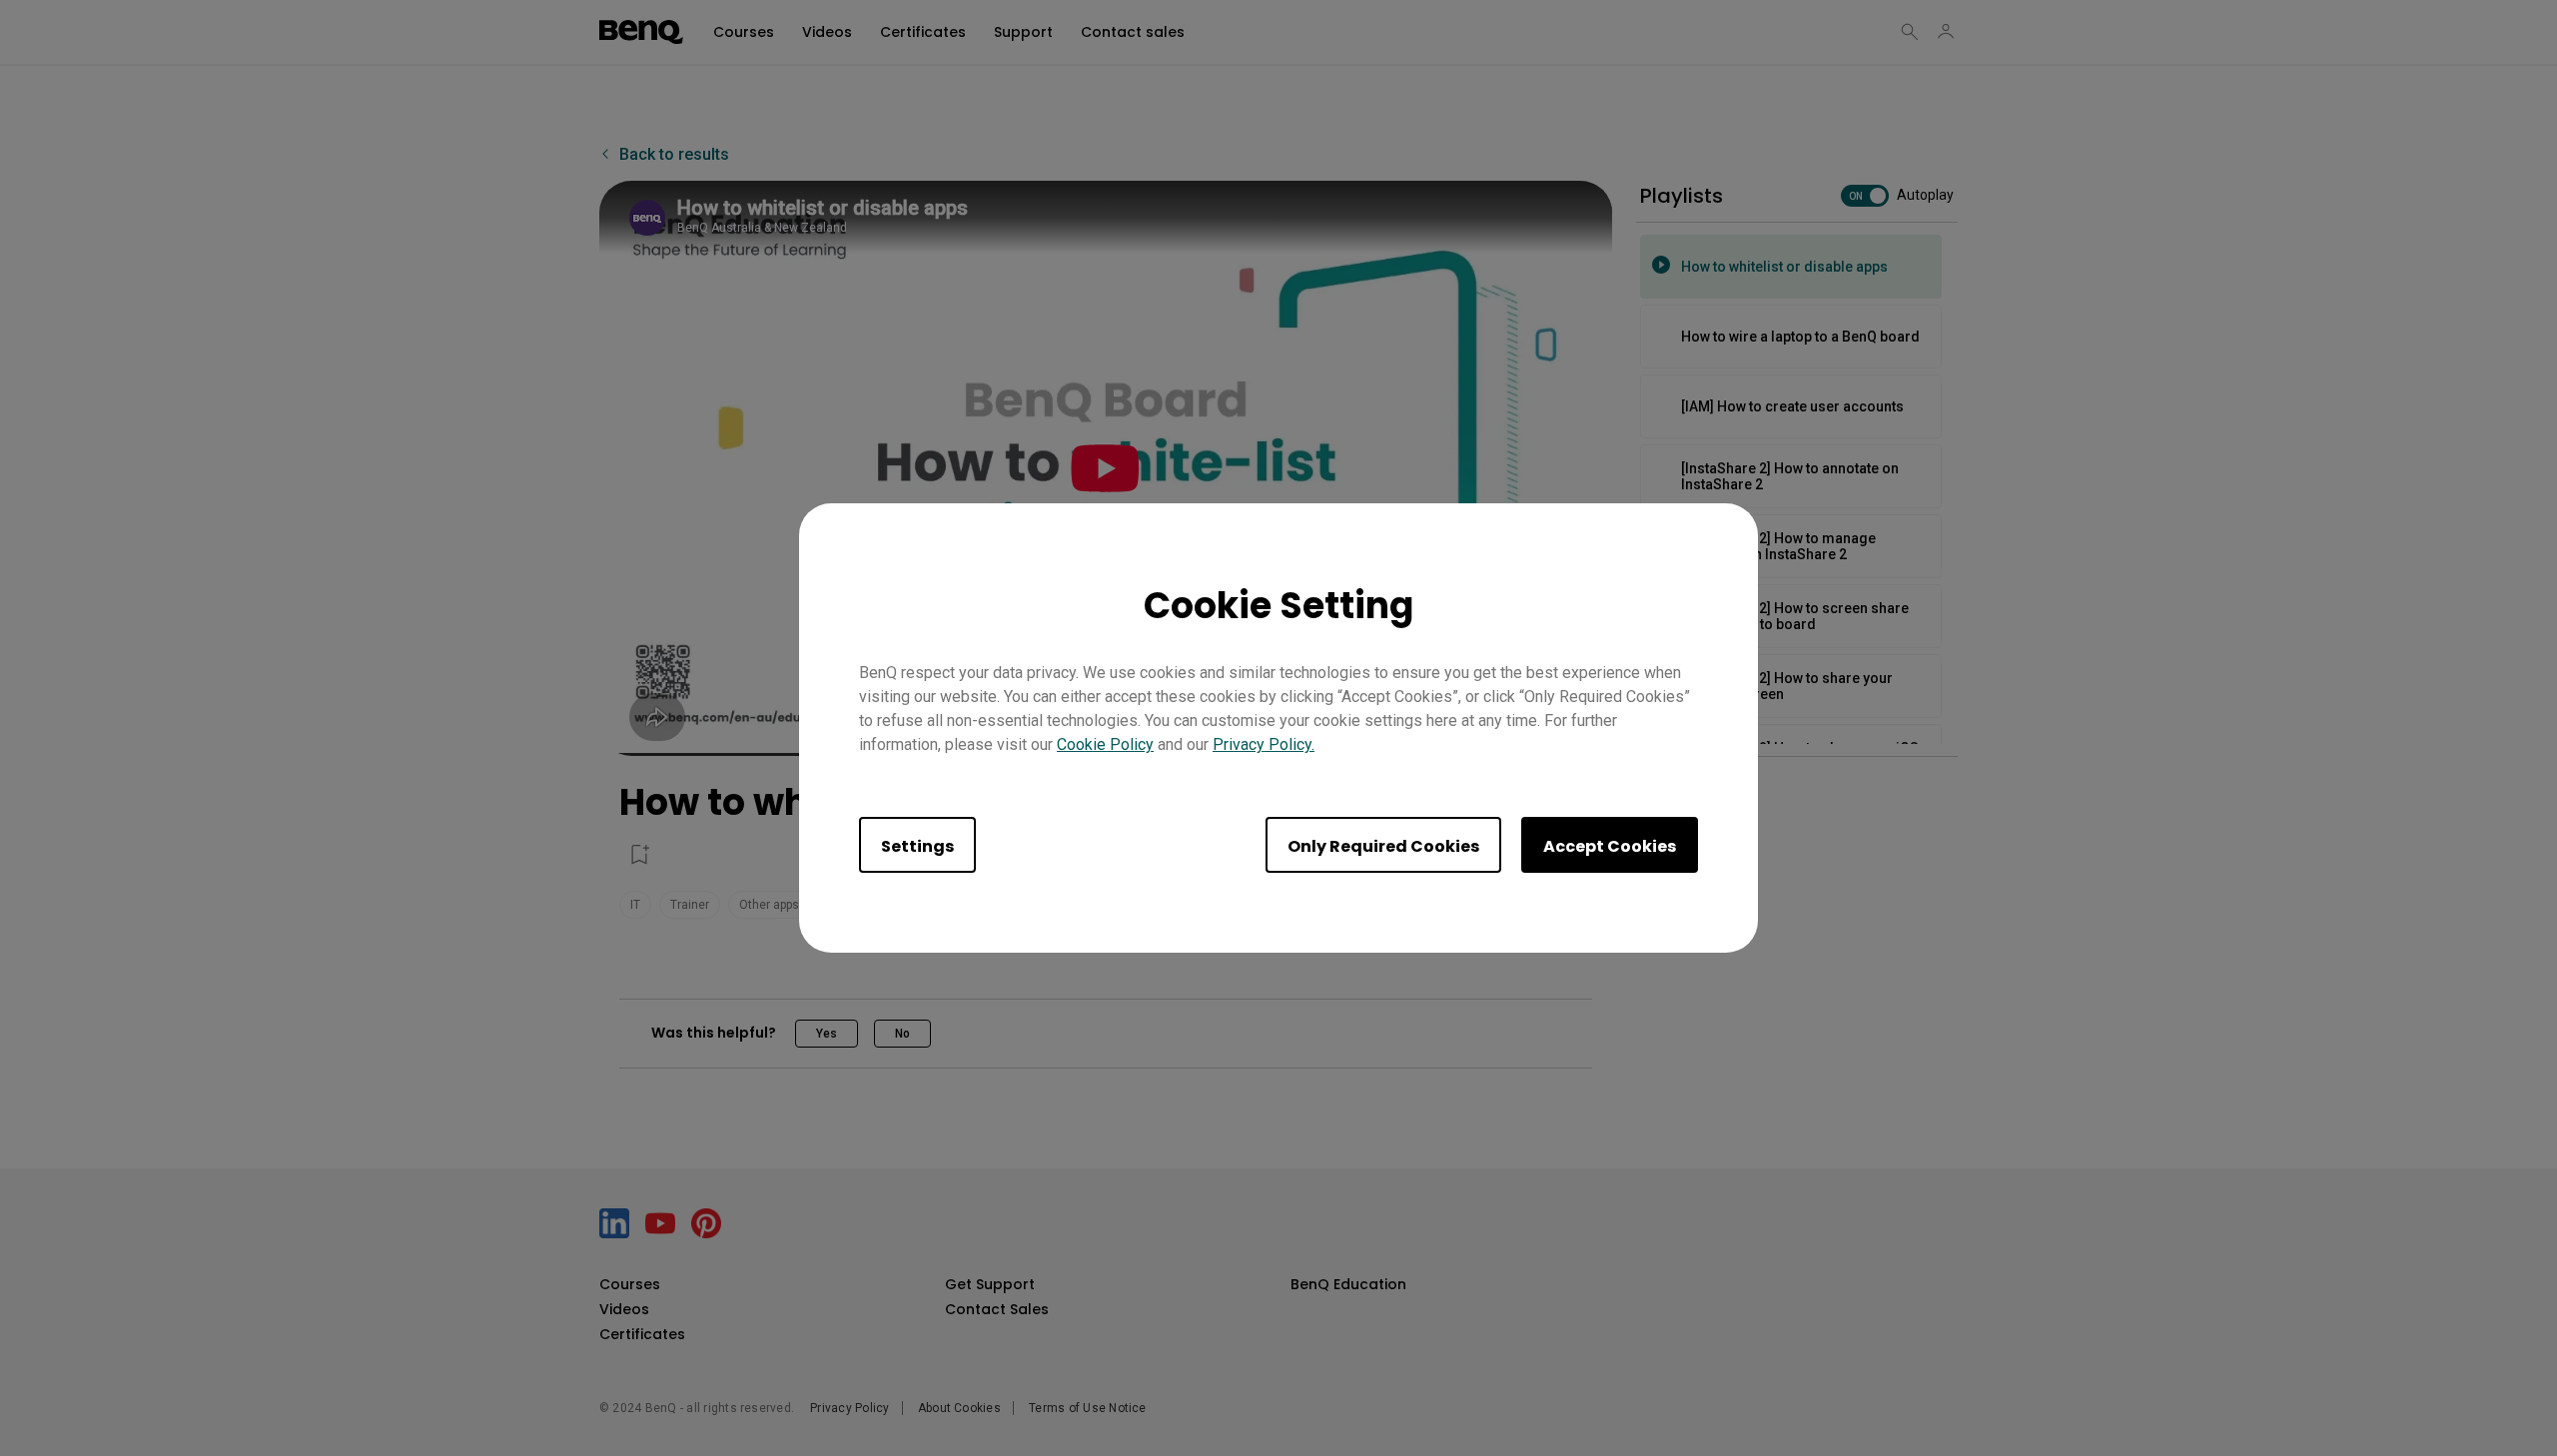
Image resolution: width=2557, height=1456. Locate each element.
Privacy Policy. (1264, 744)
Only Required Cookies (1383, 846)
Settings (917, 846)
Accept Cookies (1610, 846)
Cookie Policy (1105, 744)
